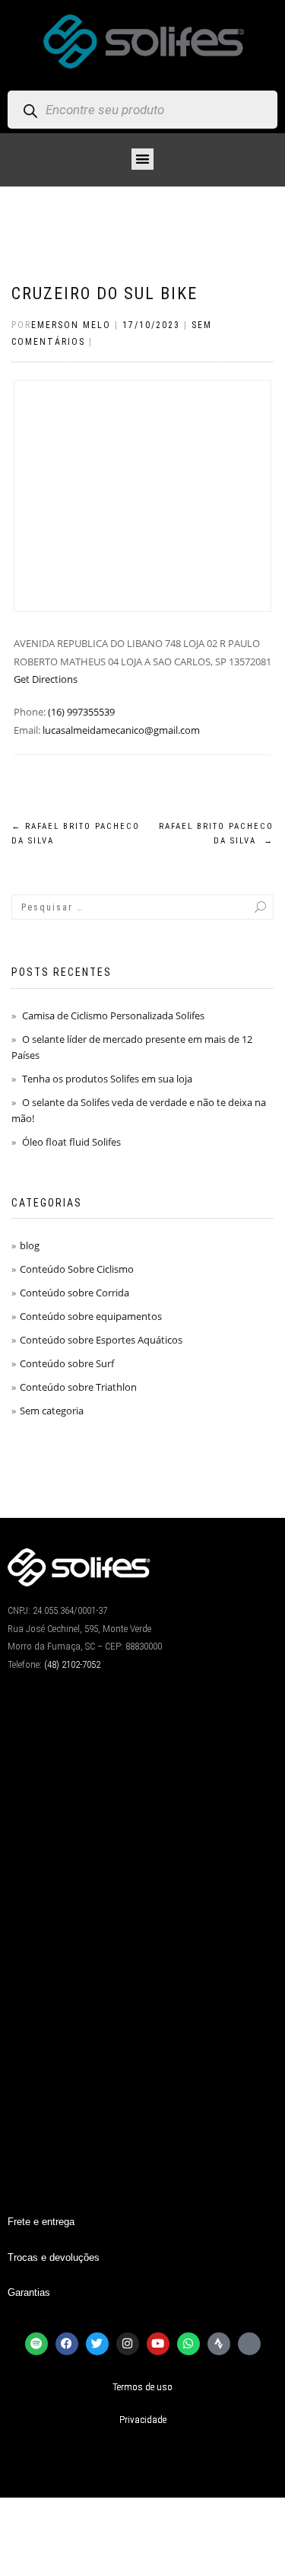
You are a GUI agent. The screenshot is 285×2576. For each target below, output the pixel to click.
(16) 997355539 (81, 712)
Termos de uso (142, 2387)
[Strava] (219, 2344)
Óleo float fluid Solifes (71, 1142)
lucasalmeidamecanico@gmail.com (121, 730)
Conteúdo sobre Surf (67, 1363)
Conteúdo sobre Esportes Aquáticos (101, 1340)
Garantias (29, 2292)
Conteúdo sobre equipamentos (91, 1316)
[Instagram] (128, 2344)
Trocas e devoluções (54, 2257)
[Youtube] (158, 2344)
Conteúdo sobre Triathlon (78, 1387)
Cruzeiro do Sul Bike (104, 293)
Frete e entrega (41, 2222)
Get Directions (46, 679)
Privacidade (143, 2420)
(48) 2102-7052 (72, 1664)
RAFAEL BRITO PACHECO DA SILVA (216, 834)
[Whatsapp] (188, 2344)
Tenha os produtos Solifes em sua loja (107, 1079)
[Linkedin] (249, 2344)
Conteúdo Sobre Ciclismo (77, 1269)
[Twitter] (97, 2344)
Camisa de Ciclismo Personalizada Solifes (113, 1015)
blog (30, 1245)
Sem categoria (52, 1411)
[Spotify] (36, 2344)
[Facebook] (67, 2344)
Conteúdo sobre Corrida (74, 1293)
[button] (142, 159)
